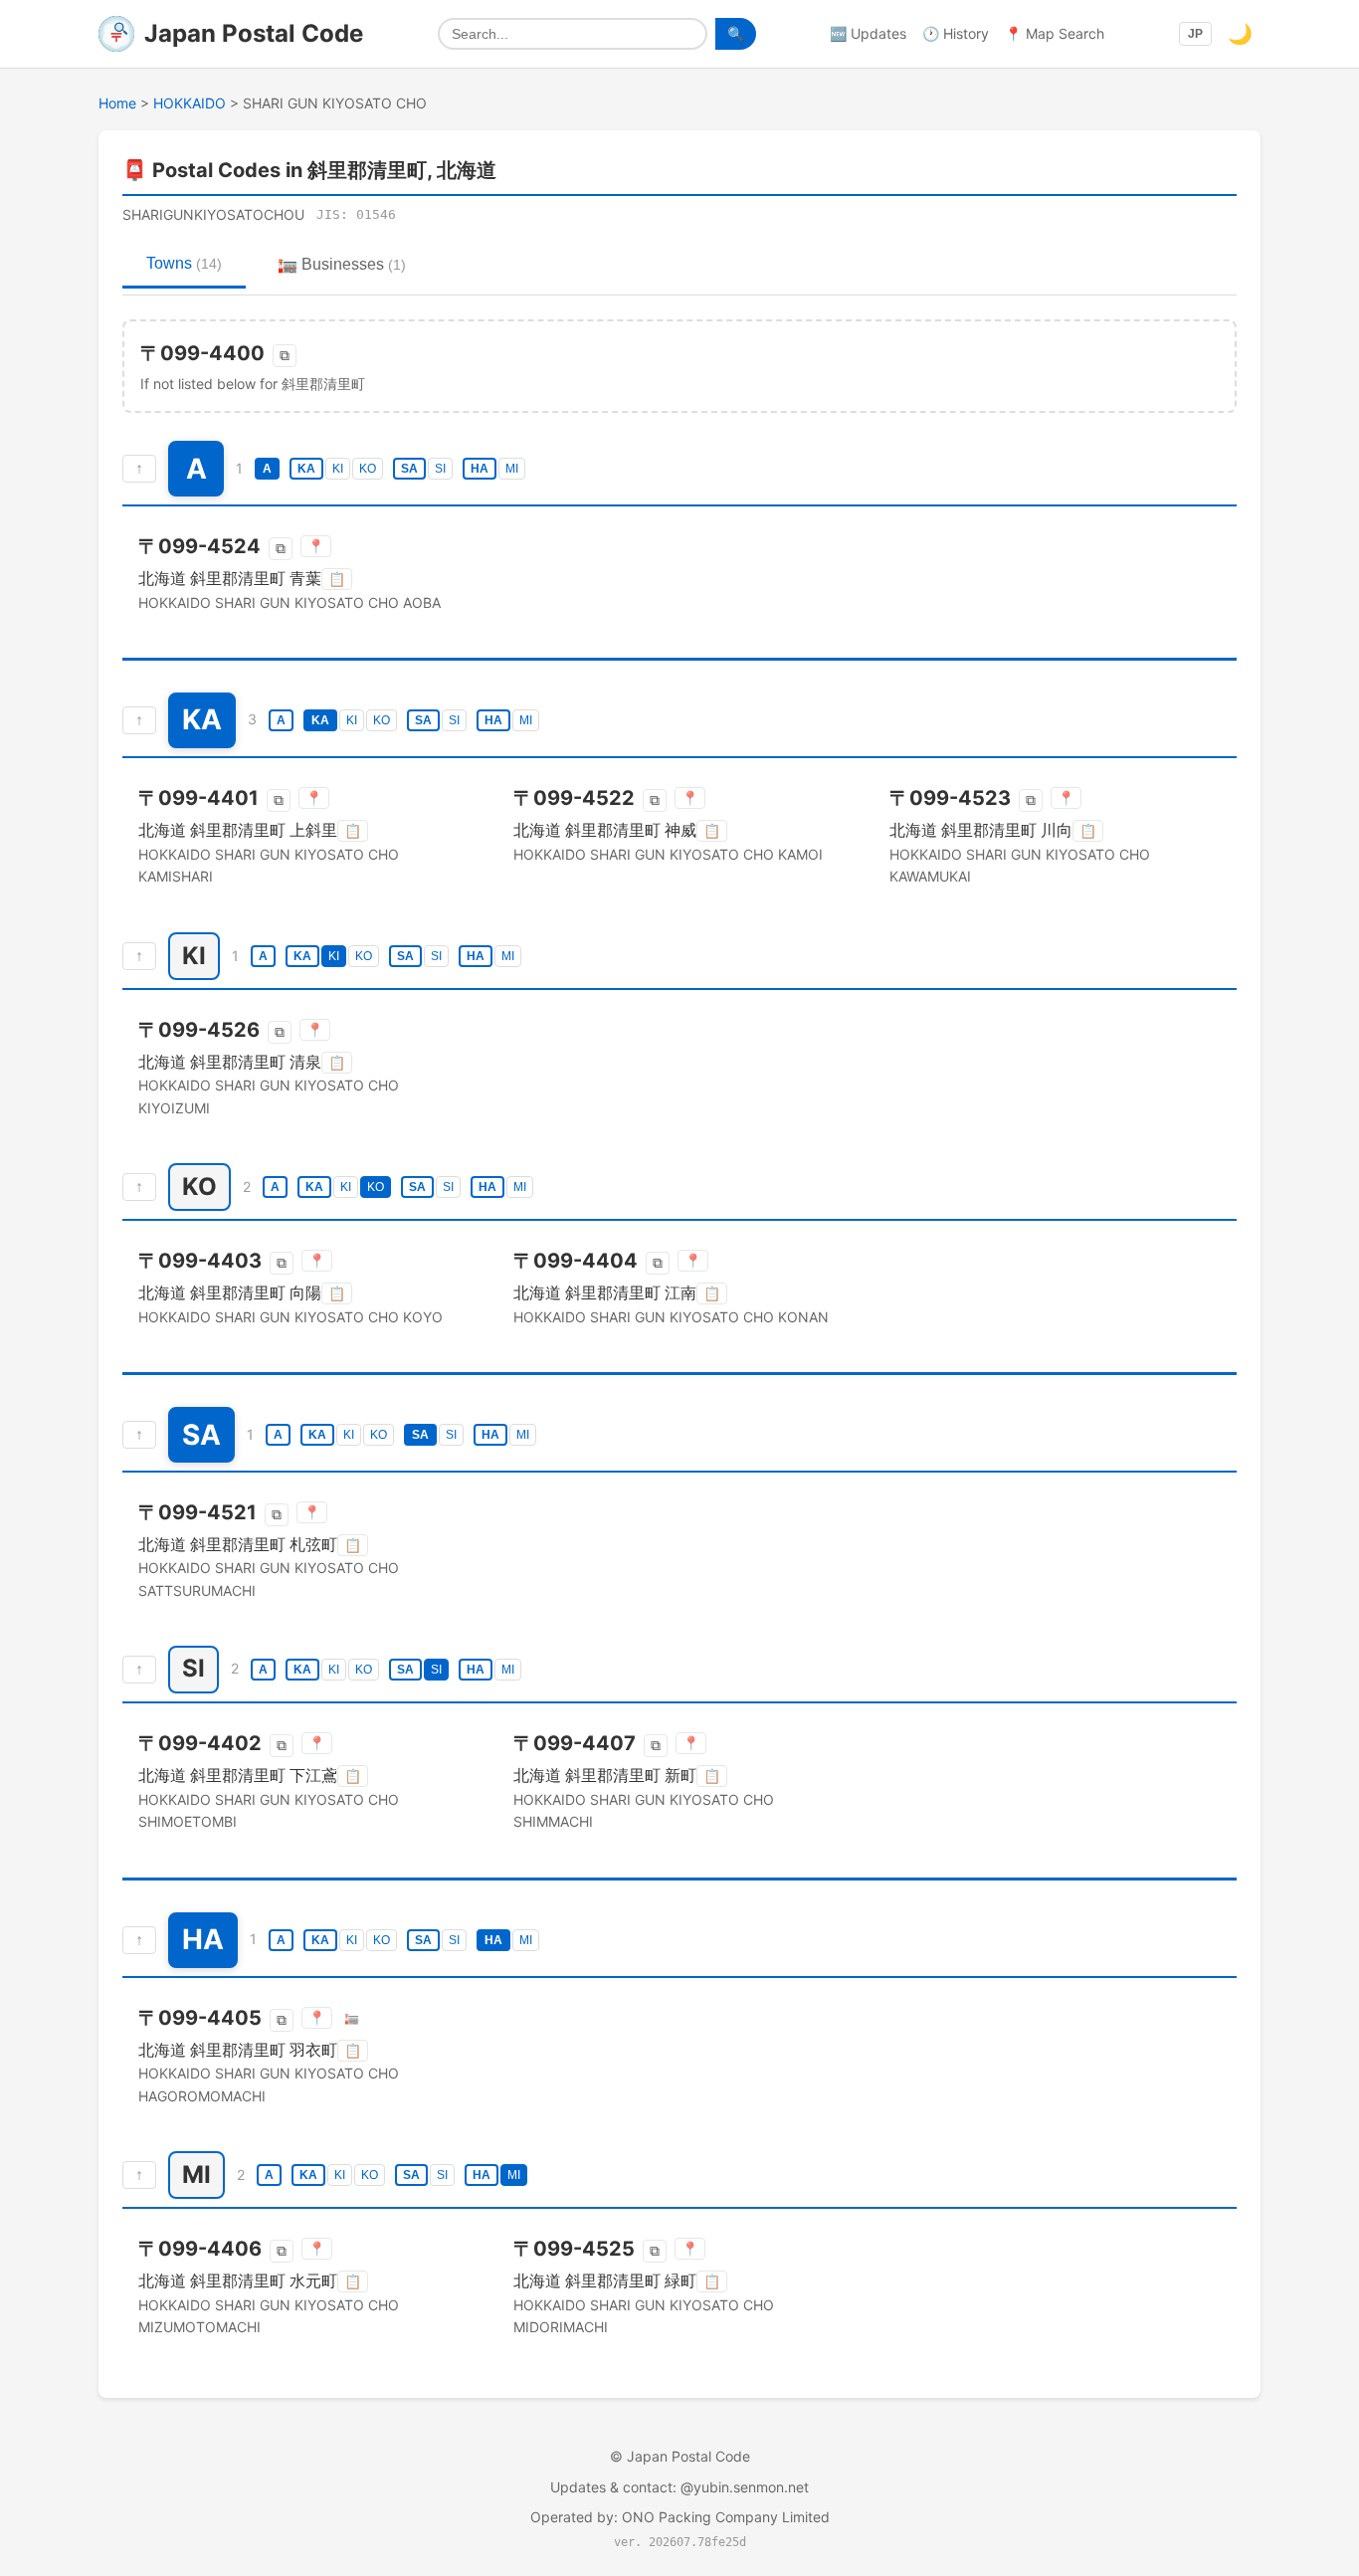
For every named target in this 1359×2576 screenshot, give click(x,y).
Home (117, 103)
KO (368, 469)
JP (1195, 34)
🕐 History (956, 33)
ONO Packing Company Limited (726, 2517)
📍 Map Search (1055, 33)
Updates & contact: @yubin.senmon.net (679, 2487)
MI (512, 469)
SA (409, 469)
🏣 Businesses (342, 264)
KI (338, 469)
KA (306, 469)
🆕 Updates (868, 33)
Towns (184, 263)
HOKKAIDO (190, 103)
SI (440, 469)
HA (480, 469)
